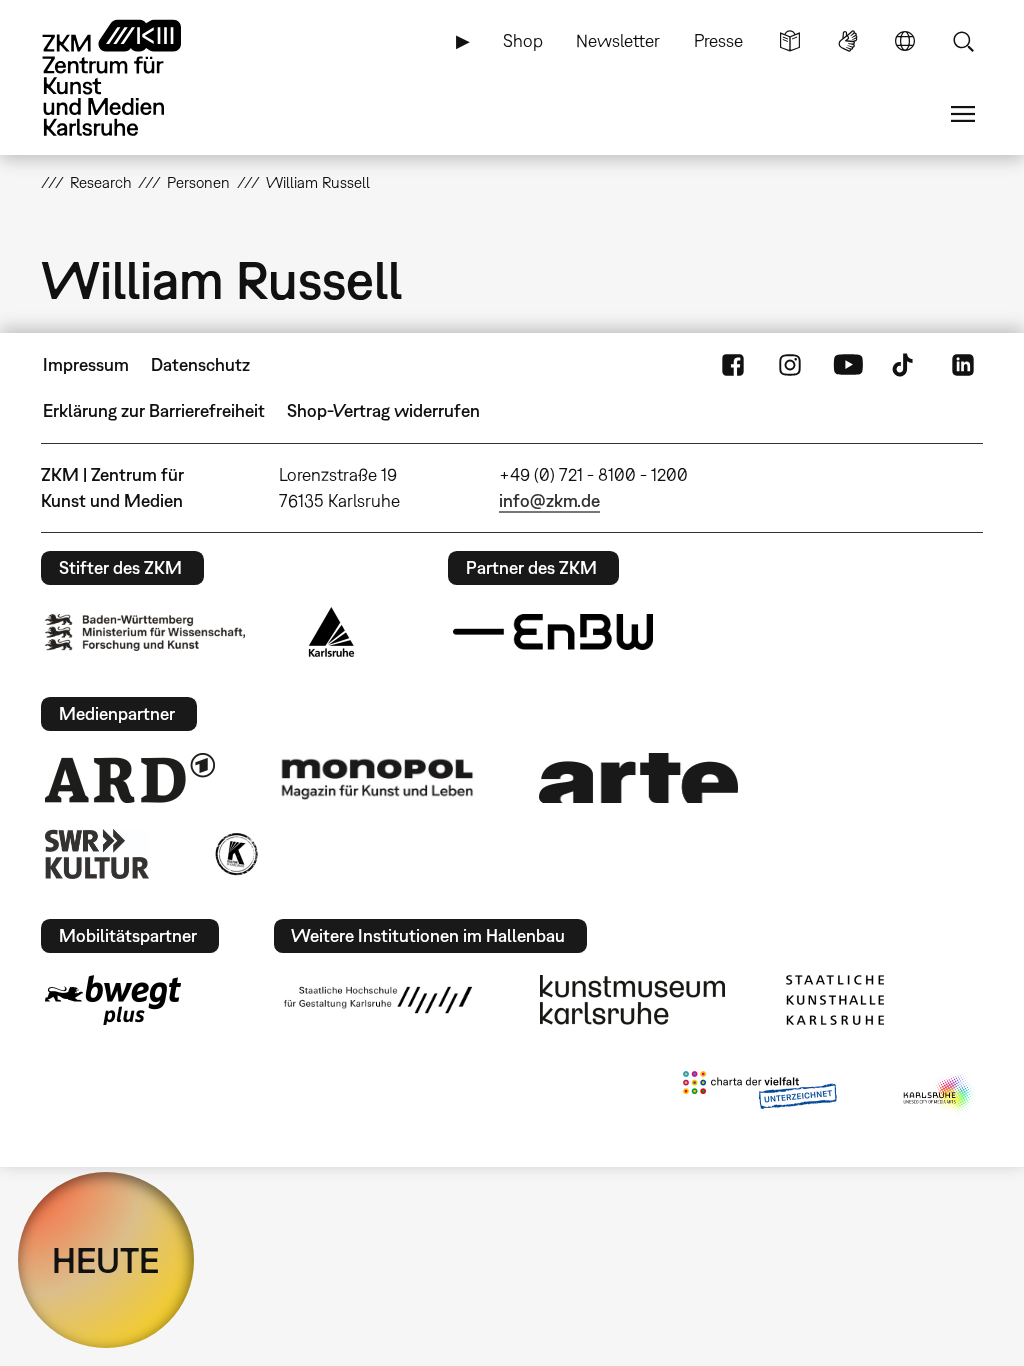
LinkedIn (963, 365)
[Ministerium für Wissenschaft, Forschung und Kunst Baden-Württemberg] (145, 632)
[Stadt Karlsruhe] (331, 632)
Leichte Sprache (790, 41)
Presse (718, 40)
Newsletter (618, 40)
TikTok (905, 365)
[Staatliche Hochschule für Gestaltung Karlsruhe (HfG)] (378, 1000)
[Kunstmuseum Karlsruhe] (632, 1000)
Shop (523, 40)
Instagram (790, 365)
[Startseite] (131, 78)
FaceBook (733, 365)
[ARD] (130, 778)
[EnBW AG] (553, 632)
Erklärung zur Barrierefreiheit (154, 410)
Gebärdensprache (848, 41)
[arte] (639, 777)
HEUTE (106, 1260)
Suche (963, 41)
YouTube (848, 365)
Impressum (86, 364)
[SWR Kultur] (97, 854)
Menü (963, 114)
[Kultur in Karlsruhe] (235, 854)
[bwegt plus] (113, 1000)
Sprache (905, 41)
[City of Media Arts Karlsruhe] (939, 1094)
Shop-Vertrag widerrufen (383, 410)
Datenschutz (200, 364)
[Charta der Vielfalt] (759, 1094)
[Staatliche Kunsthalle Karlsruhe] (835, 1000)
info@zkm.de (549, 500)
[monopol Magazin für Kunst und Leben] (377, 778)
